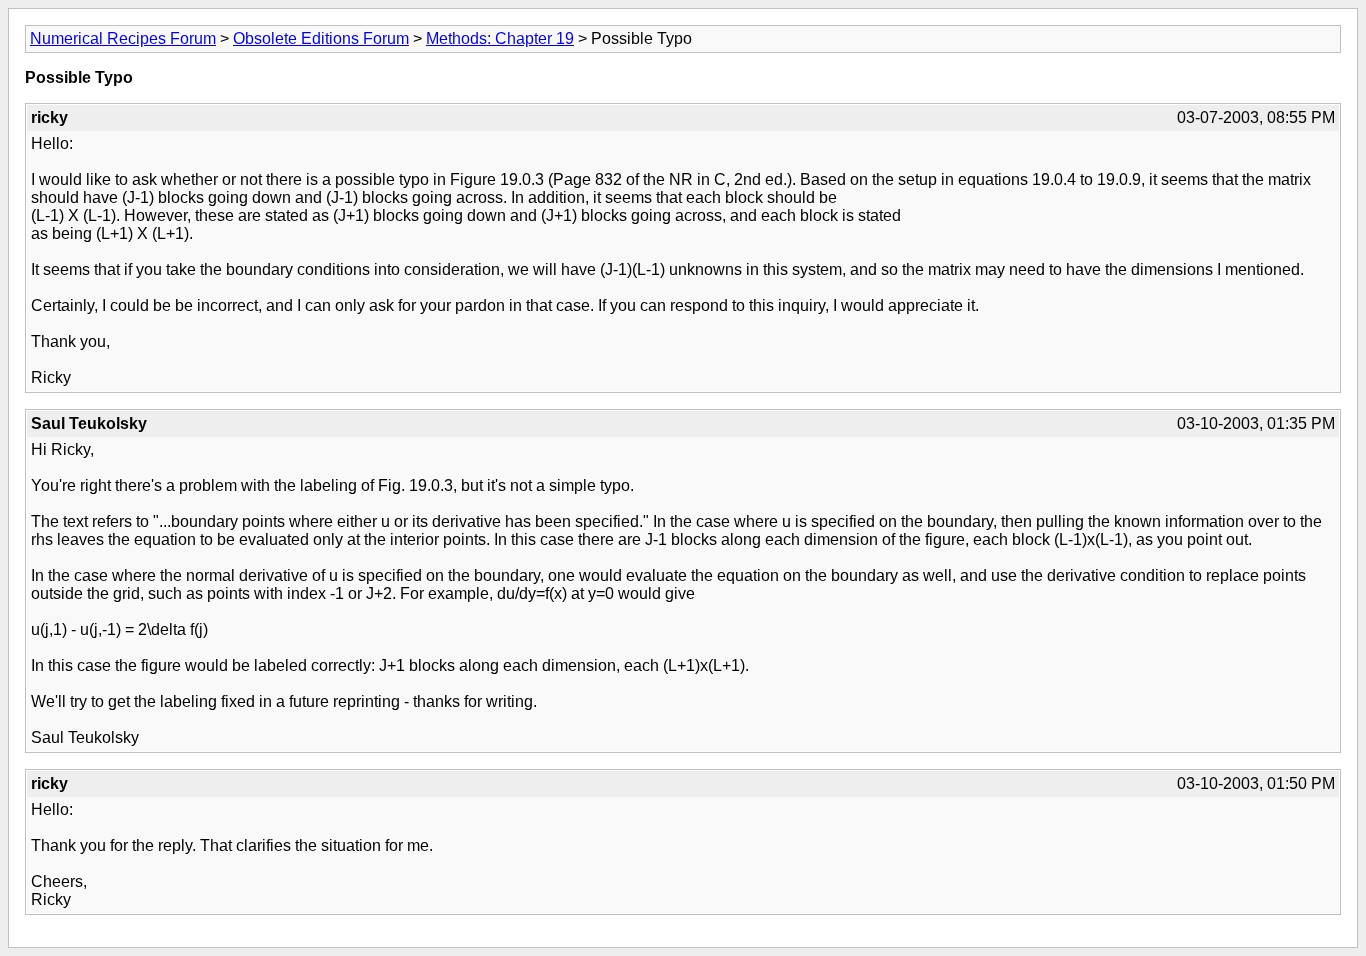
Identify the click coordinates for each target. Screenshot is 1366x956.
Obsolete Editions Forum (321, 38)
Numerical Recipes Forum (123, 38)
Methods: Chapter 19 (500, 38)
